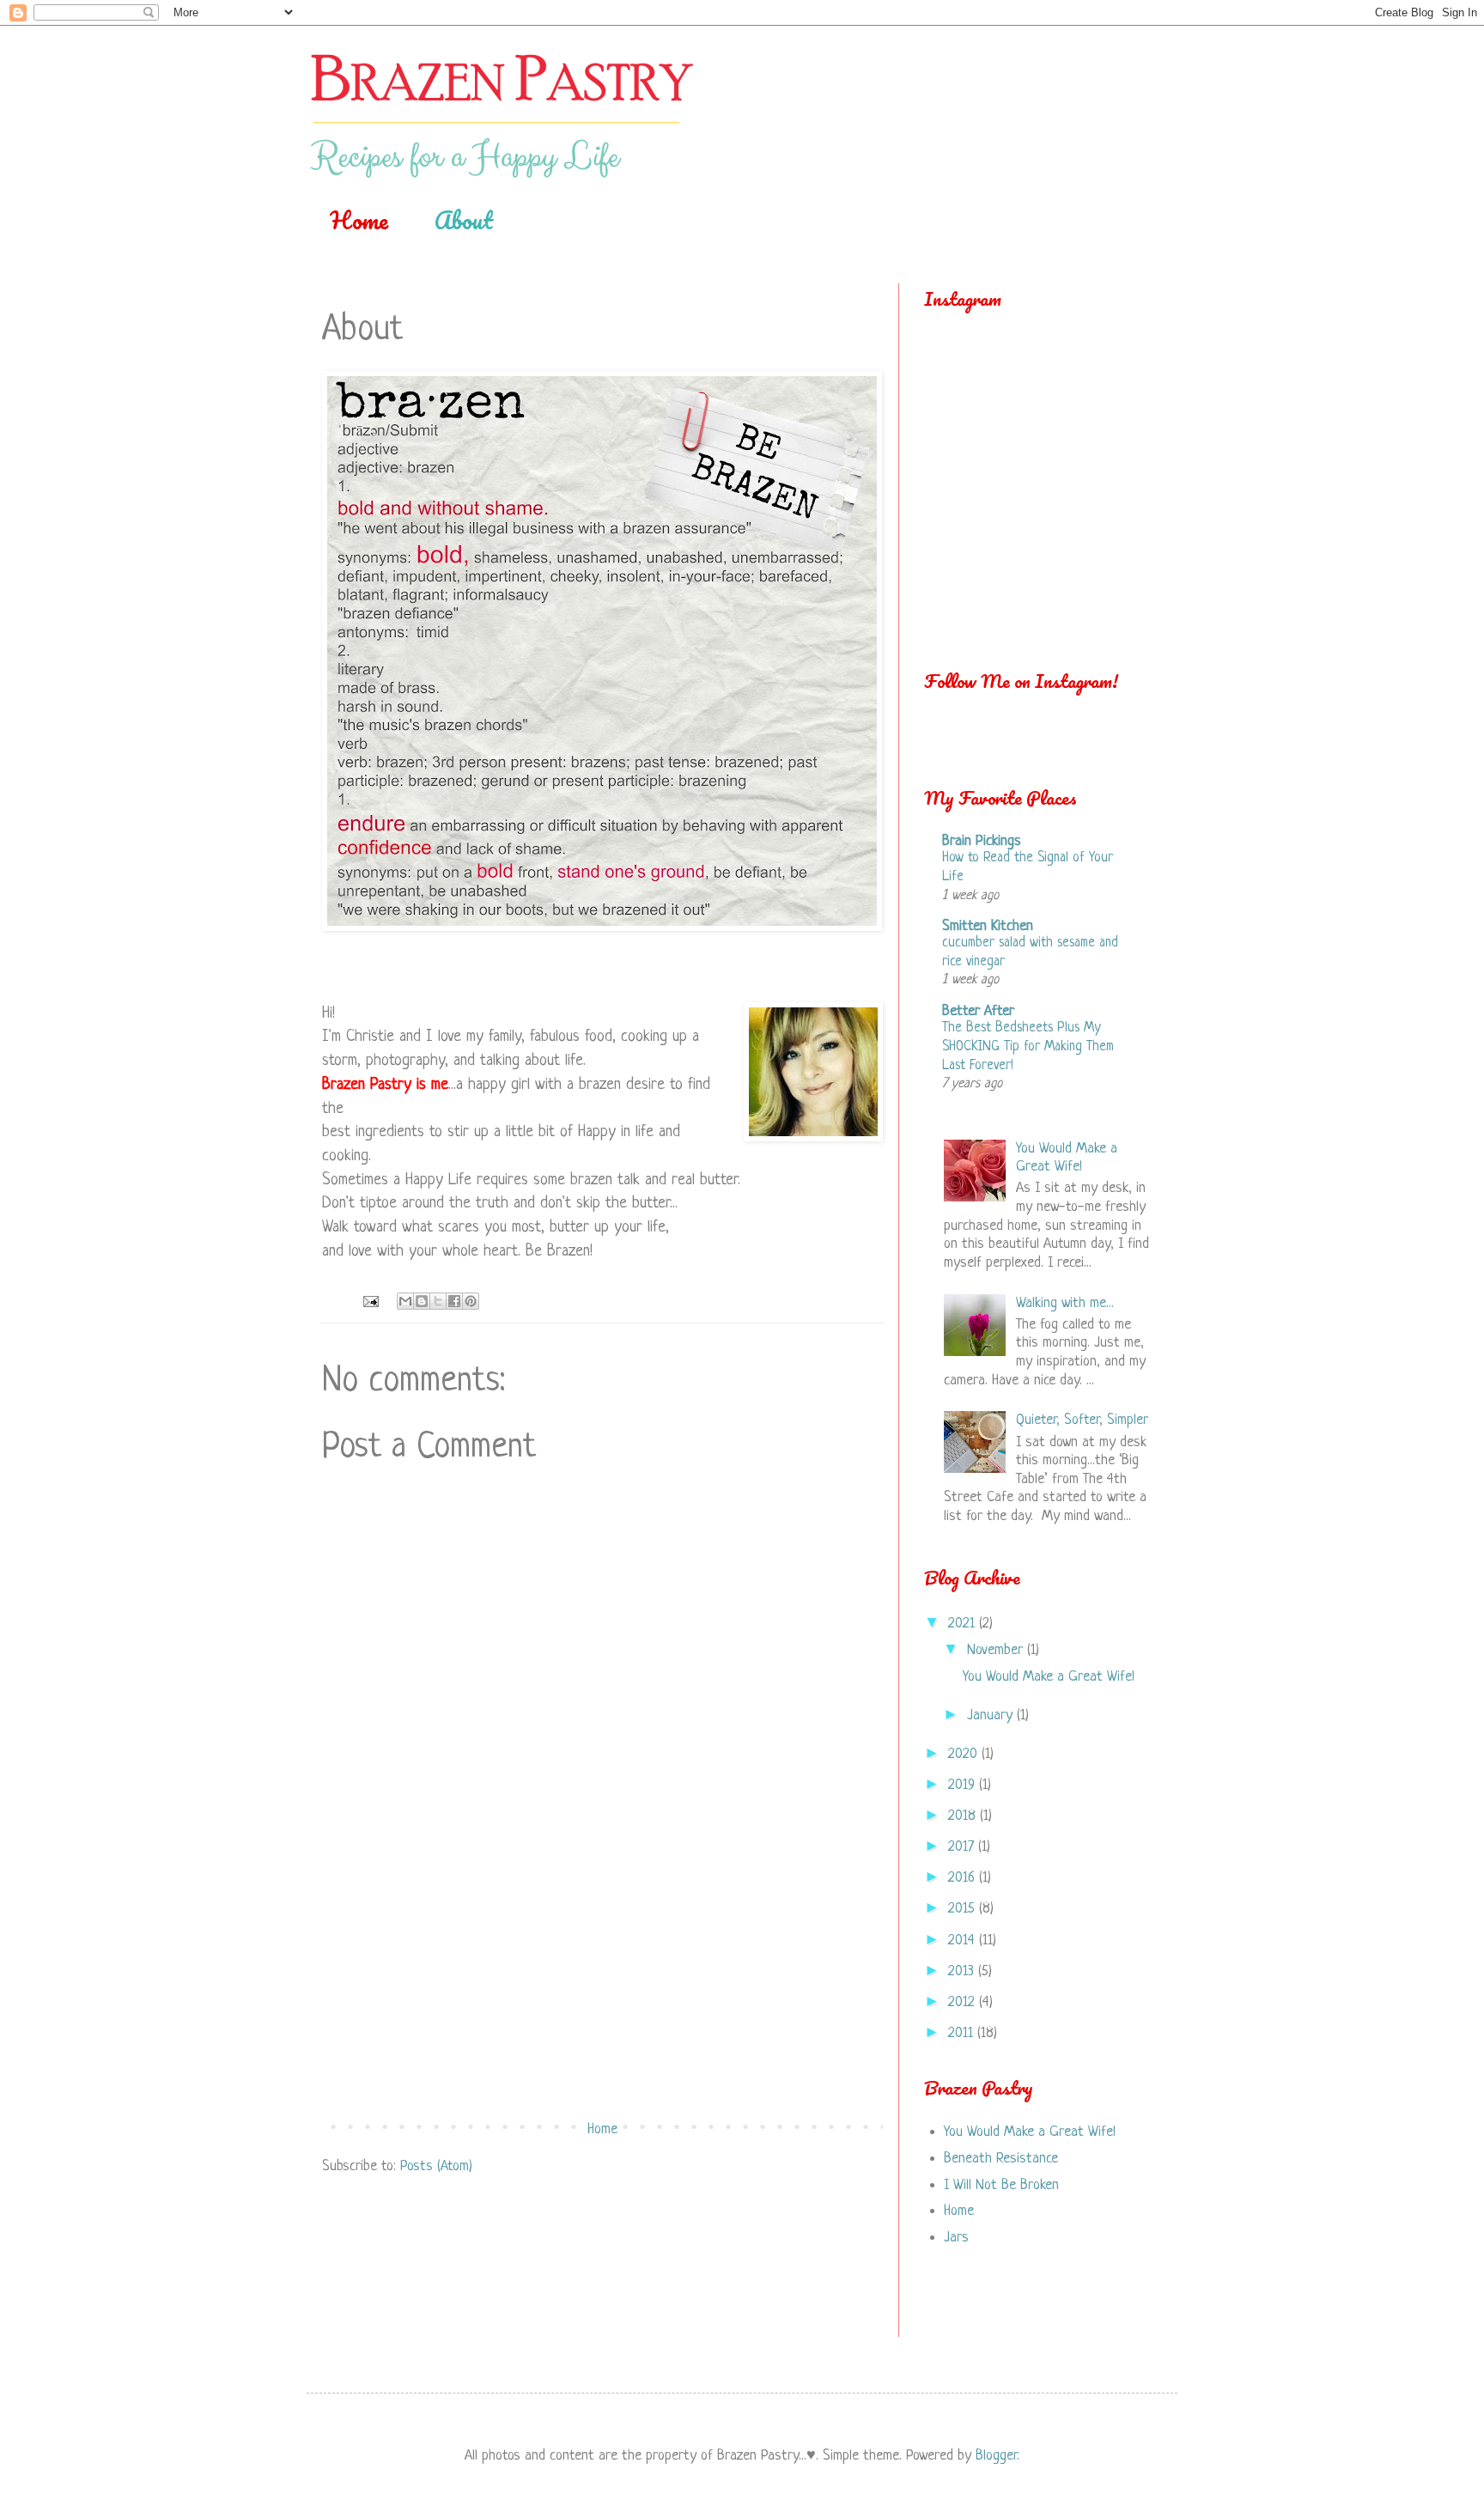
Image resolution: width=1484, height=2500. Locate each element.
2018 (964, 1816)
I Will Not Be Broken (1001, 2185)
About (464, 220)
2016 (964, 1878)
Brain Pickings (982, 841)
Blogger (996, 2456)
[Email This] (405, 1301)
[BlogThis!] (422, 1301)
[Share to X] (438, 1301)
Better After (978, 1011)
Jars (956, 2238)
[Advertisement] (603, 1980)
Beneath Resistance (1001, 2159)
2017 (963, 1847)
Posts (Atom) (436, 2166)
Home (359, 220)
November (997, 1650)
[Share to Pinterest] (471, 1301)
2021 (964, 1624)
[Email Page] (370, 1302)
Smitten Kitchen (988, 926)
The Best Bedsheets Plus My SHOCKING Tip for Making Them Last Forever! (1028, 1047)
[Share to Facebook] (454, 1301)
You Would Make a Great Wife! (1049, 1677)
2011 (963, 2033)
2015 (964, 1909)
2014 (964, 1940)
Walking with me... (1065, 1303)
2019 (964, 1785)
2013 (963, 1971)
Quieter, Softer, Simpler (1082, 1420)
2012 (964, 2002)
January (992, 1715)
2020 (965, 1754)
